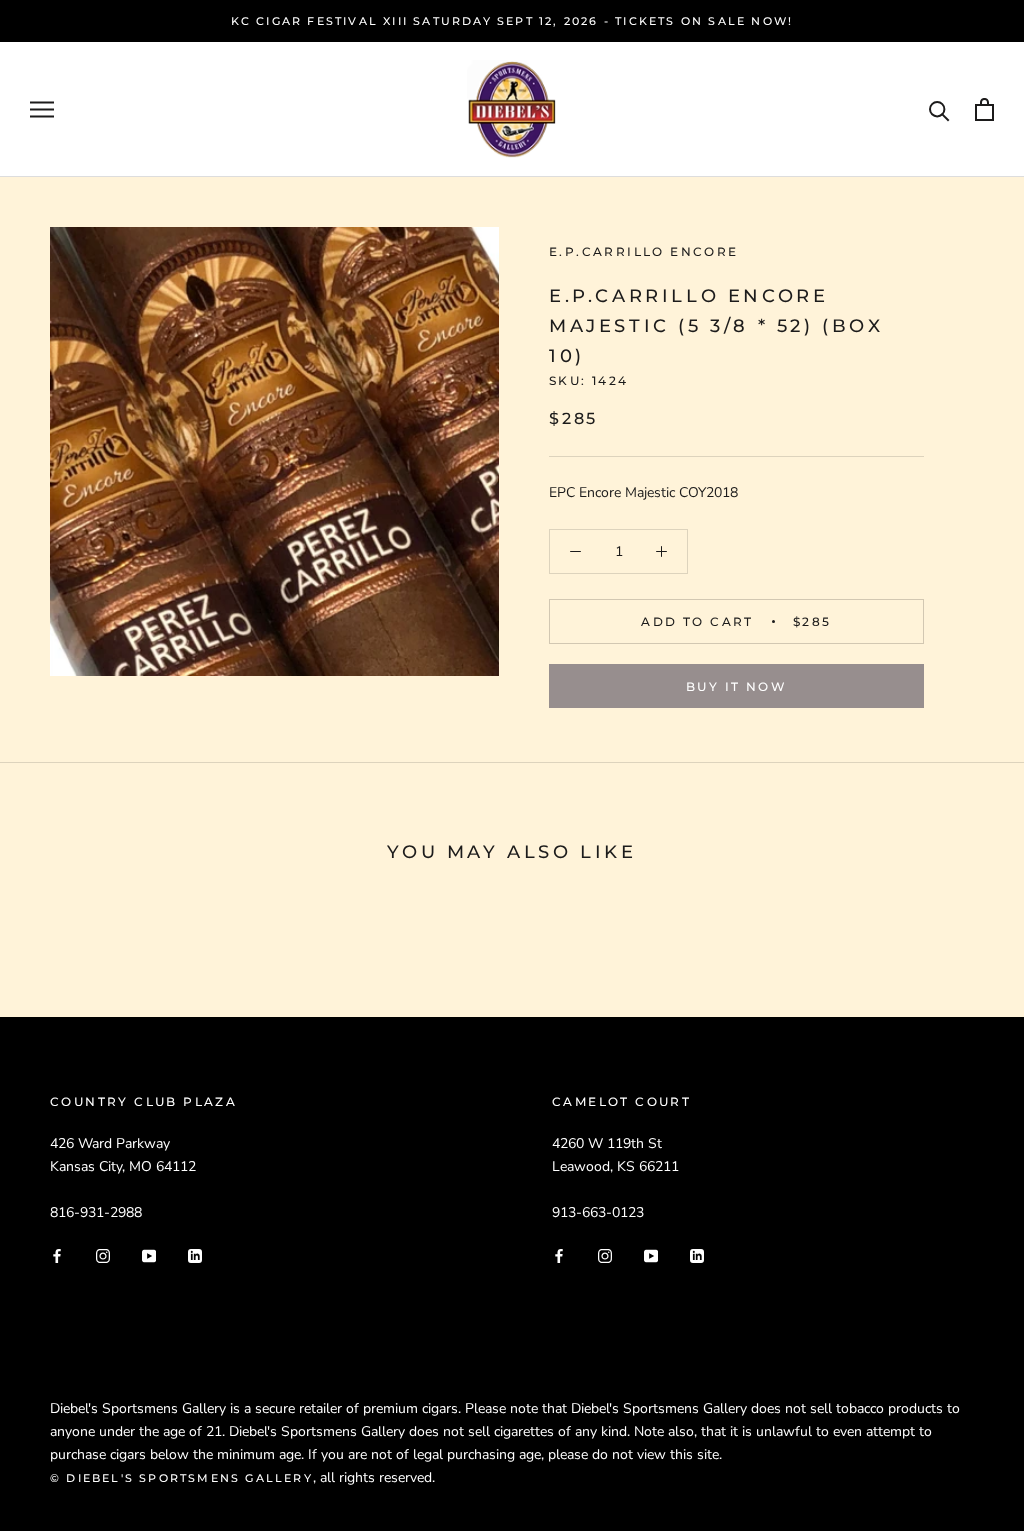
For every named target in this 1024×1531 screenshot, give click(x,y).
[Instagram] (103, 1255)
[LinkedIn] (195, 1255)
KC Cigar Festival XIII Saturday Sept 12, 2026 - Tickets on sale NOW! (512, 21)
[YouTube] (149, 1255)
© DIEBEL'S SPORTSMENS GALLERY (181, 1478)
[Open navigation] (42, 109)
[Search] (939, 109)
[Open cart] (984, 109)
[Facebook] (57, 1255)
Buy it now (736, 686)
